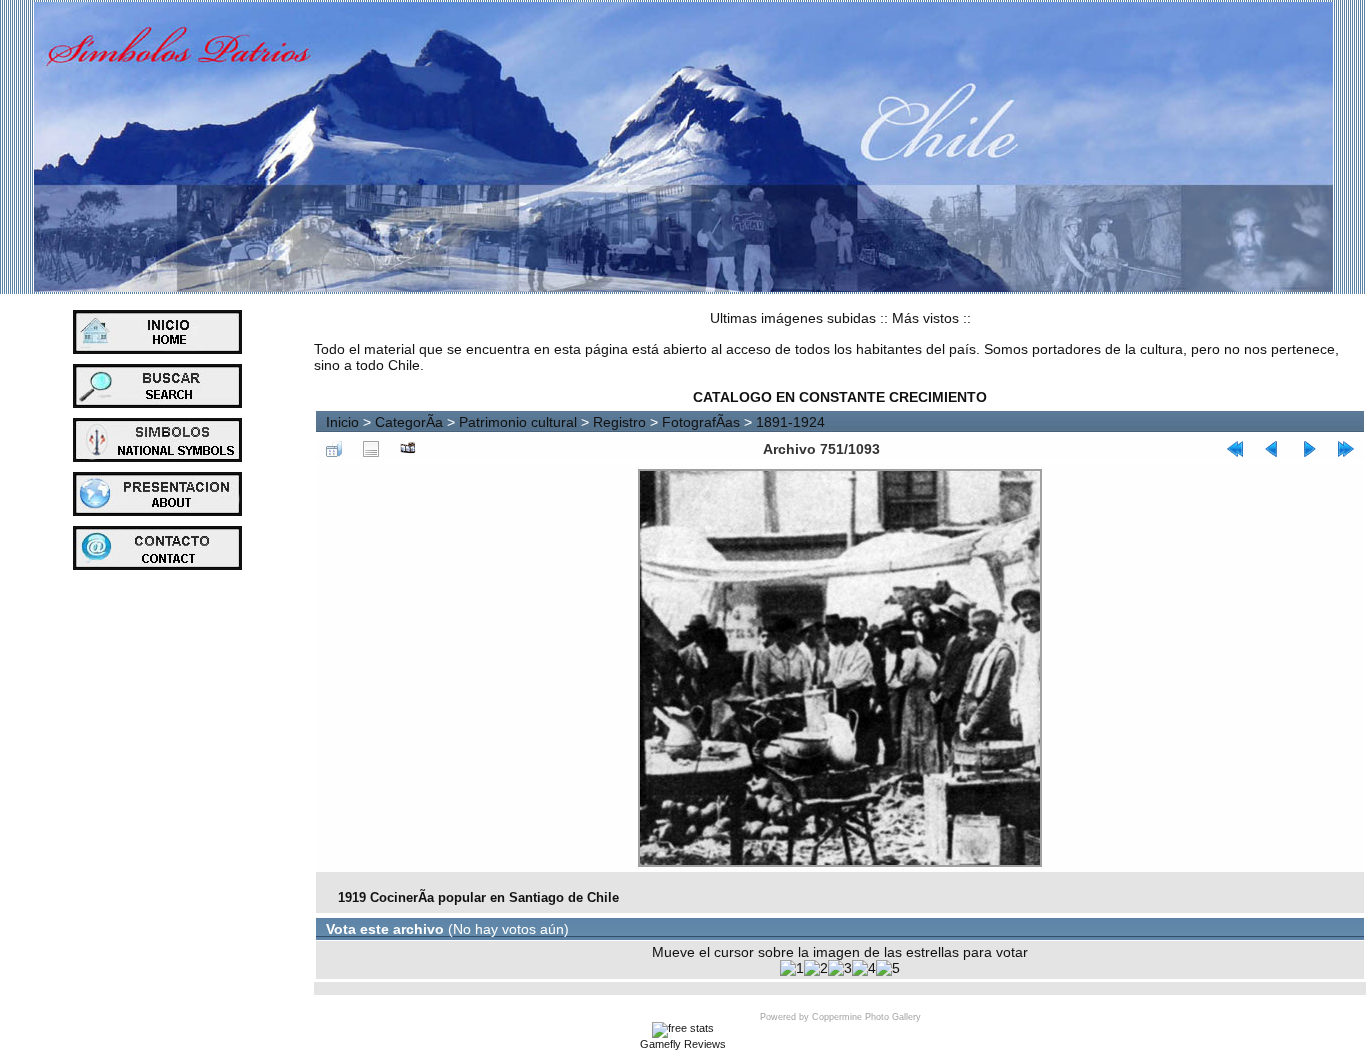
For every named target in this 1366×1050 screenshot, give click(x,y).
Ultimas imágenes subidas (793, 318)
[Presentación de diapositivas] (408, 449)
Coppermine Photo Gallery (866, 1017)
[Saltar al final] (1346, 449)
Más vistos (925, 318)
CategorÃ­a (409, 422)
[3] (840, 968)
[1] (792, 968)
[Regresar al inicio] (1235, 449)
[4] (864, 968)
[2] (816, 968)
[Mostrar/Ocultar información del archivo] (371, 449)
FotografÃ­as (701, 422)
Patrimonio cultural (518, 422)
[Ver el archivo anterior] (1272, 449)
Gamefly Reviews (683, 1044)
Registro (619, 422)
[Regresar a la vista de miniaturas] (334, 449)
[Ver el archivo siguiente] (1309, 449)
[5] (888, 968)
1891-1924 (790, 422)
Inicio (342, 422)
